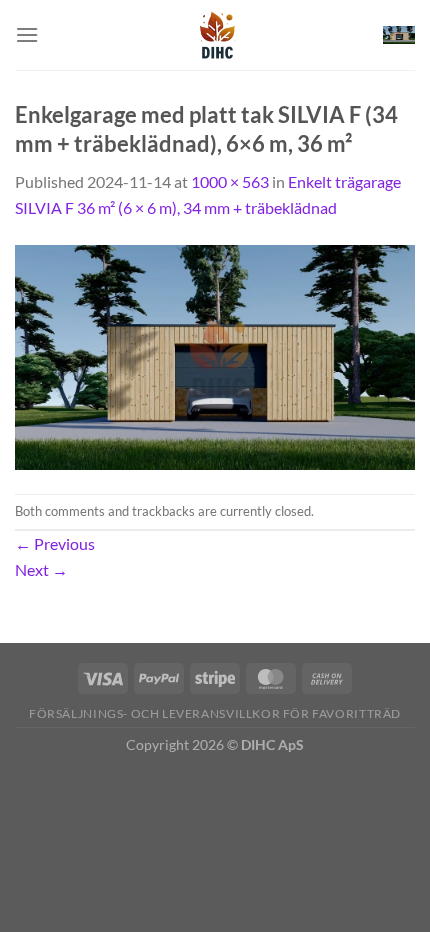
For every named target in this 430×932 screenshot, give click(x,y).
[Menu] (27, 34)
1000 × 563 (230, 181)
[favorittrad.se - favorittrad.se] (215, 35)
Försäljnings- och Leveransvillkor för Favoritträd (215, 713)
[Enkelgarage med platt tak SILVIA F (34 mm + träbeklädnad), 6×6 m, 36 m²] (215, 354)
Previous (55, 543)
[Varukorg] (399, 35)
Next (41, 569)
